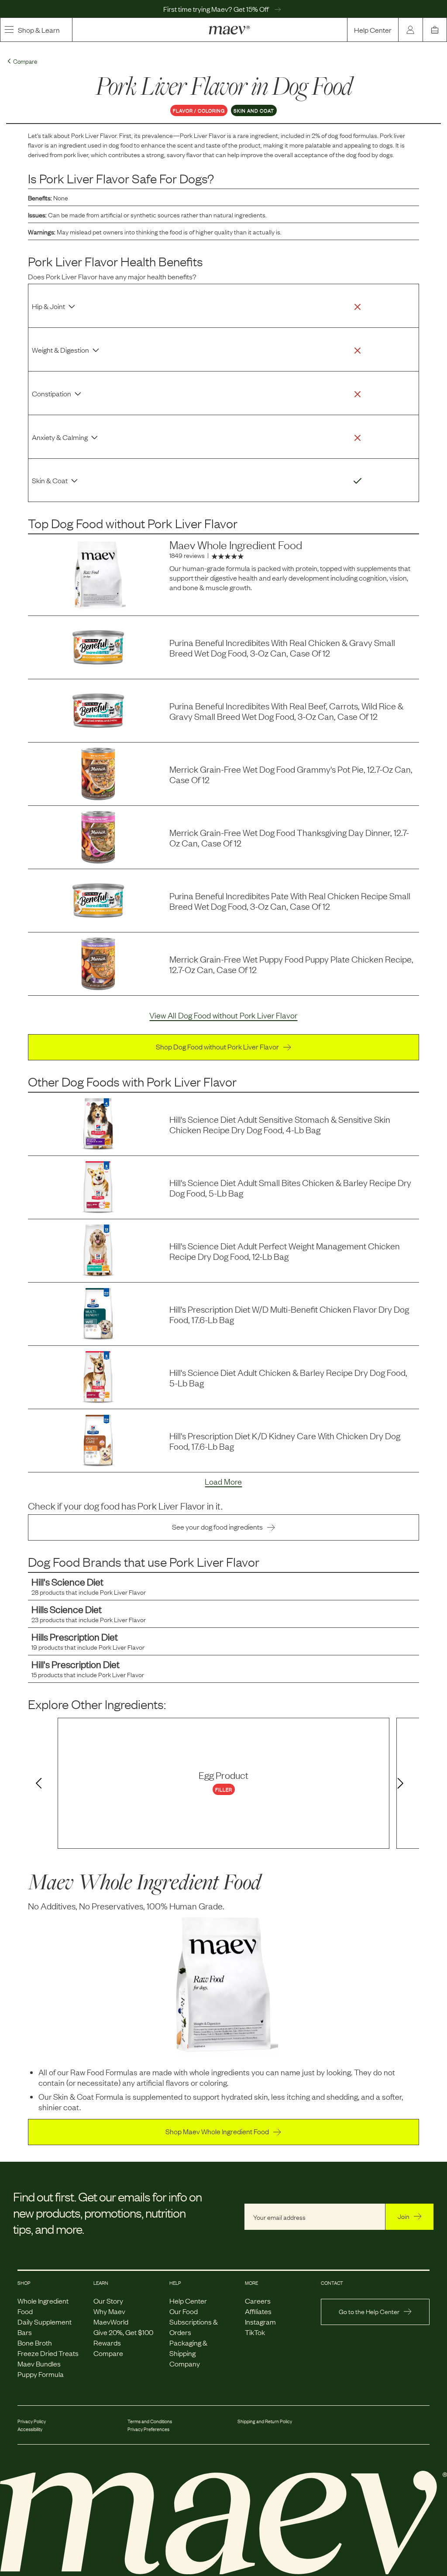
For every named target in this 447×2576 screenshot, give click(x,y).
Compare (108, 2353)
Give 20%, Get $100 (123, 2332)
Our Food (184, 2311)
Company (185, 2363)
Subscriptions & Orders (194, 2327)
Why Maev (109, 2311)
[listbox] (223, 1783)
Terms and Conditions (150, 2421)
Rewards (107, 2342)
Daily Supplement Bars (45, 2327)
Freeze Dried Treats (48, 2353)
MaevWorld (111, 2321)
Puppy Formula (41, 2374)
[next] (402, 1784)
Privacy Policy (32, 2421)
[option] (223, 1783)
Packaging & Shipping (188, 2348)
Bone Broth (35, 2342)
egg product (223, 1775)
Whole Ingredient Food (43, 2306)
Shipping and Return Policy (265, 2421)
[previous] (37, 1784)
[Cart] (435, 30)
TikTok (255, 2332)
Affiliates (258, 2311)
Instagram (260, 2321)
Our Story (108, 2301)
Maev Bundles (39, 2363)
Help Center (373, 30)
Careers (258, 2301)
